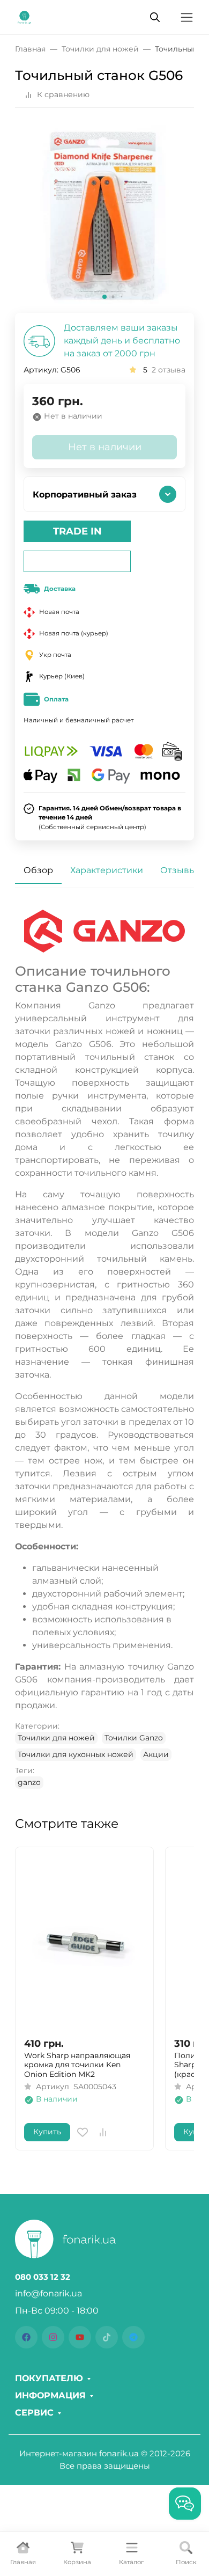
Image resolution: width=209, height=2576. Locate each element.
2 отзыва (169, 370)
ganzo (29, 1782)
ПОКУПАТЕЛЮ (49, 2379)
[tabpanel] (104, 1349)
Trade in (77, 531)
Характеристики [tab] (107, 870)
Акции (156, 1754)
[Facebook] (26, 2337)
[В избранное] (83, 2132)
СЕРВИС (34, 2413)
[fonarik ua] (24, 16)
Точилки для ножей (56, 1738)
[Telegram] (133, 2337)
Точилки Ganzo (134, 1738)
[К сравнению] (103, 2132)
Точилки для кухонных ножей (76, 1754)
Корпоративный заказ (85, 495)
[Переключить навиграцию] (187, 17)
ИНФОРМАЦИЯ (50, 2396)
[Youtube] (80, 2337)
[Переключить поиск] (155, 17)
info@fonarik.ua (48, 2293)
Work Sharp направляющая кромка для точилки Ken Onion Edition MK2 (77, 2065)
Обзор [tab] (38, 870)
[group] (104, 215)
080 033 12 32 (43, 2277)
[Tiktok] (107, 2337)
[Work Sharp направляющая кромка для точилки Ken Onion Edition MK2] (84, 1942)
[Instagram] (53, 2337)
